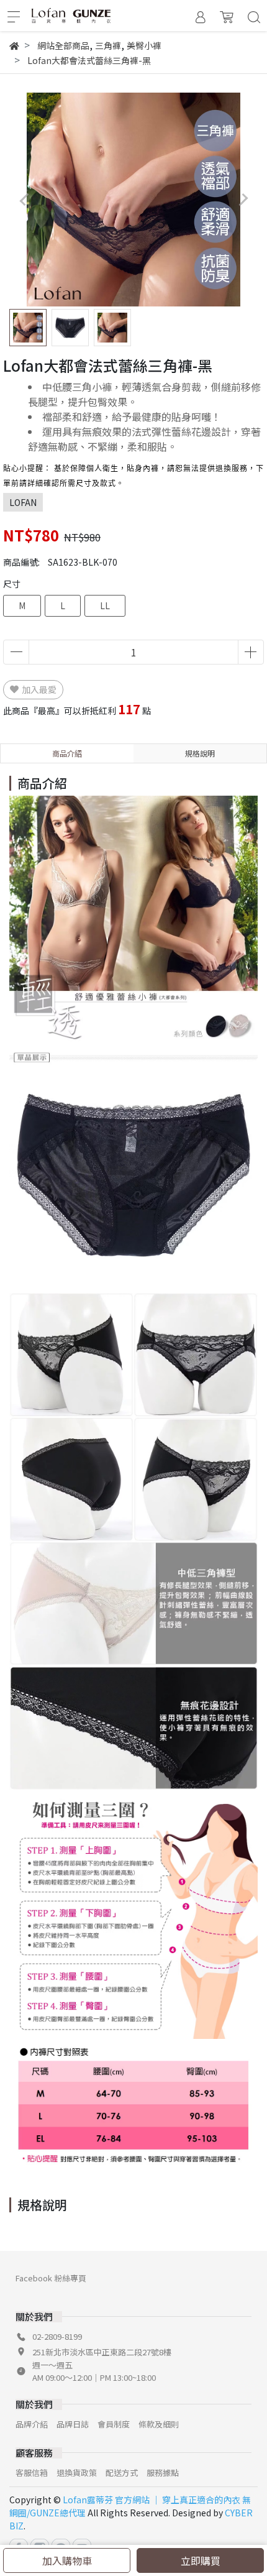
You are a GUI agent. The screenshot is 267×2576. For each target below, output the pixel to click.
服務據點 (163, 2472)
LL (105, 605)
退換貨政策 (77, 2472)
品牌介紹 (32, 2424)
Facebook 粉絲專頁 (51, 2278)
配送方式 (122, 2472)
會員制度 (114, 2424)
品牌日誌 (73, 2424)
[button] (243, 200)
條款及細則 (159, 2424)
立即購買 (201, 2560)
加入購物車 (67, 2560)
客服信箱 (32, 2472)
